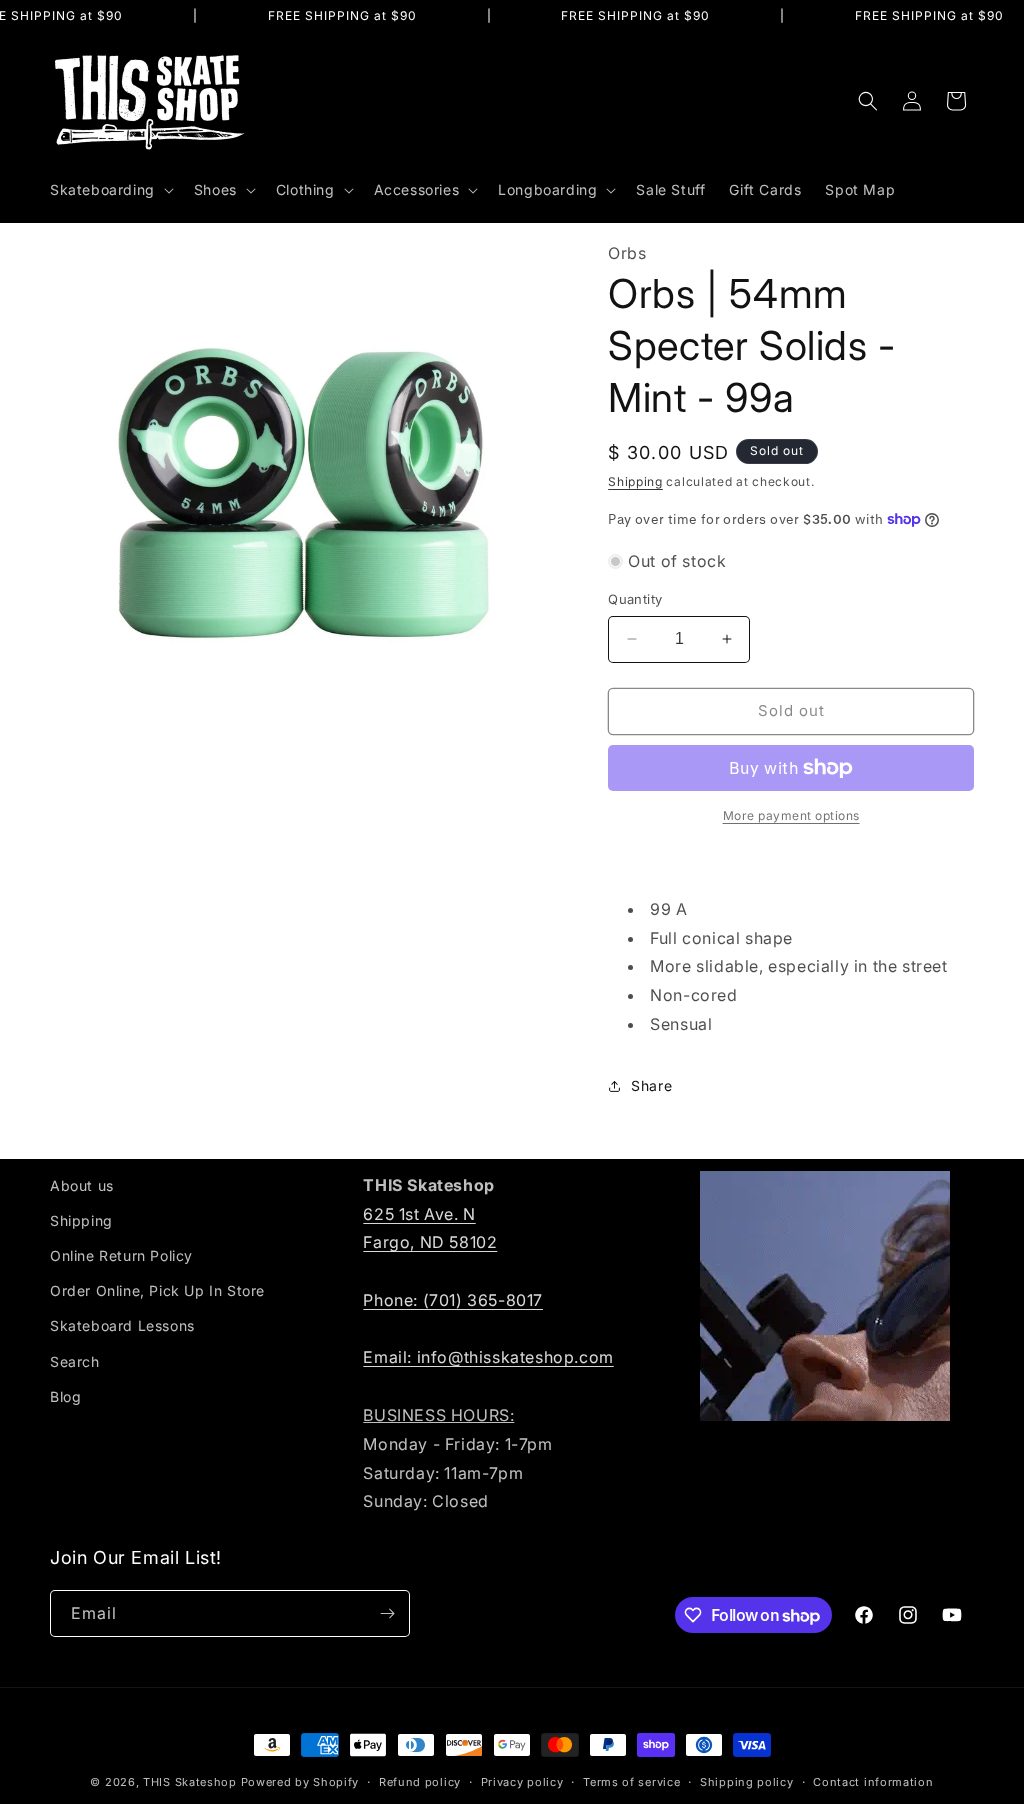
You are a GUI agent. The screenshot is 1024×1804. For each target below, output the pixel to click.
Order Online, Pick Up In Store (157, 1290)
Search (75, 1361)
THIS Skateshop (190, 1782)
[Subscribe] (387, 1613)
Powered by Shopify (300, 1782)
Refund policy (420, 1782)
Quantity (635, 599)
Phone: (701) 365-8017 (453, 1300)
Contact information (873, 1782)
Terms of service (631, 1782)
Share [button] (651, 1085)
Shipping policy (747, 1782)
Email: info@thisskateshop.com (488, 1357)
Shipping (635, 481)
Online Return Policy (121, 1255)
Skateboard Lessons (122, 1325)
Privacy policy (522, 1782)
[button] (110, 190)
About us (82, 1185)
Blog (65, 1396)
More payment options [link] (791, 815)
